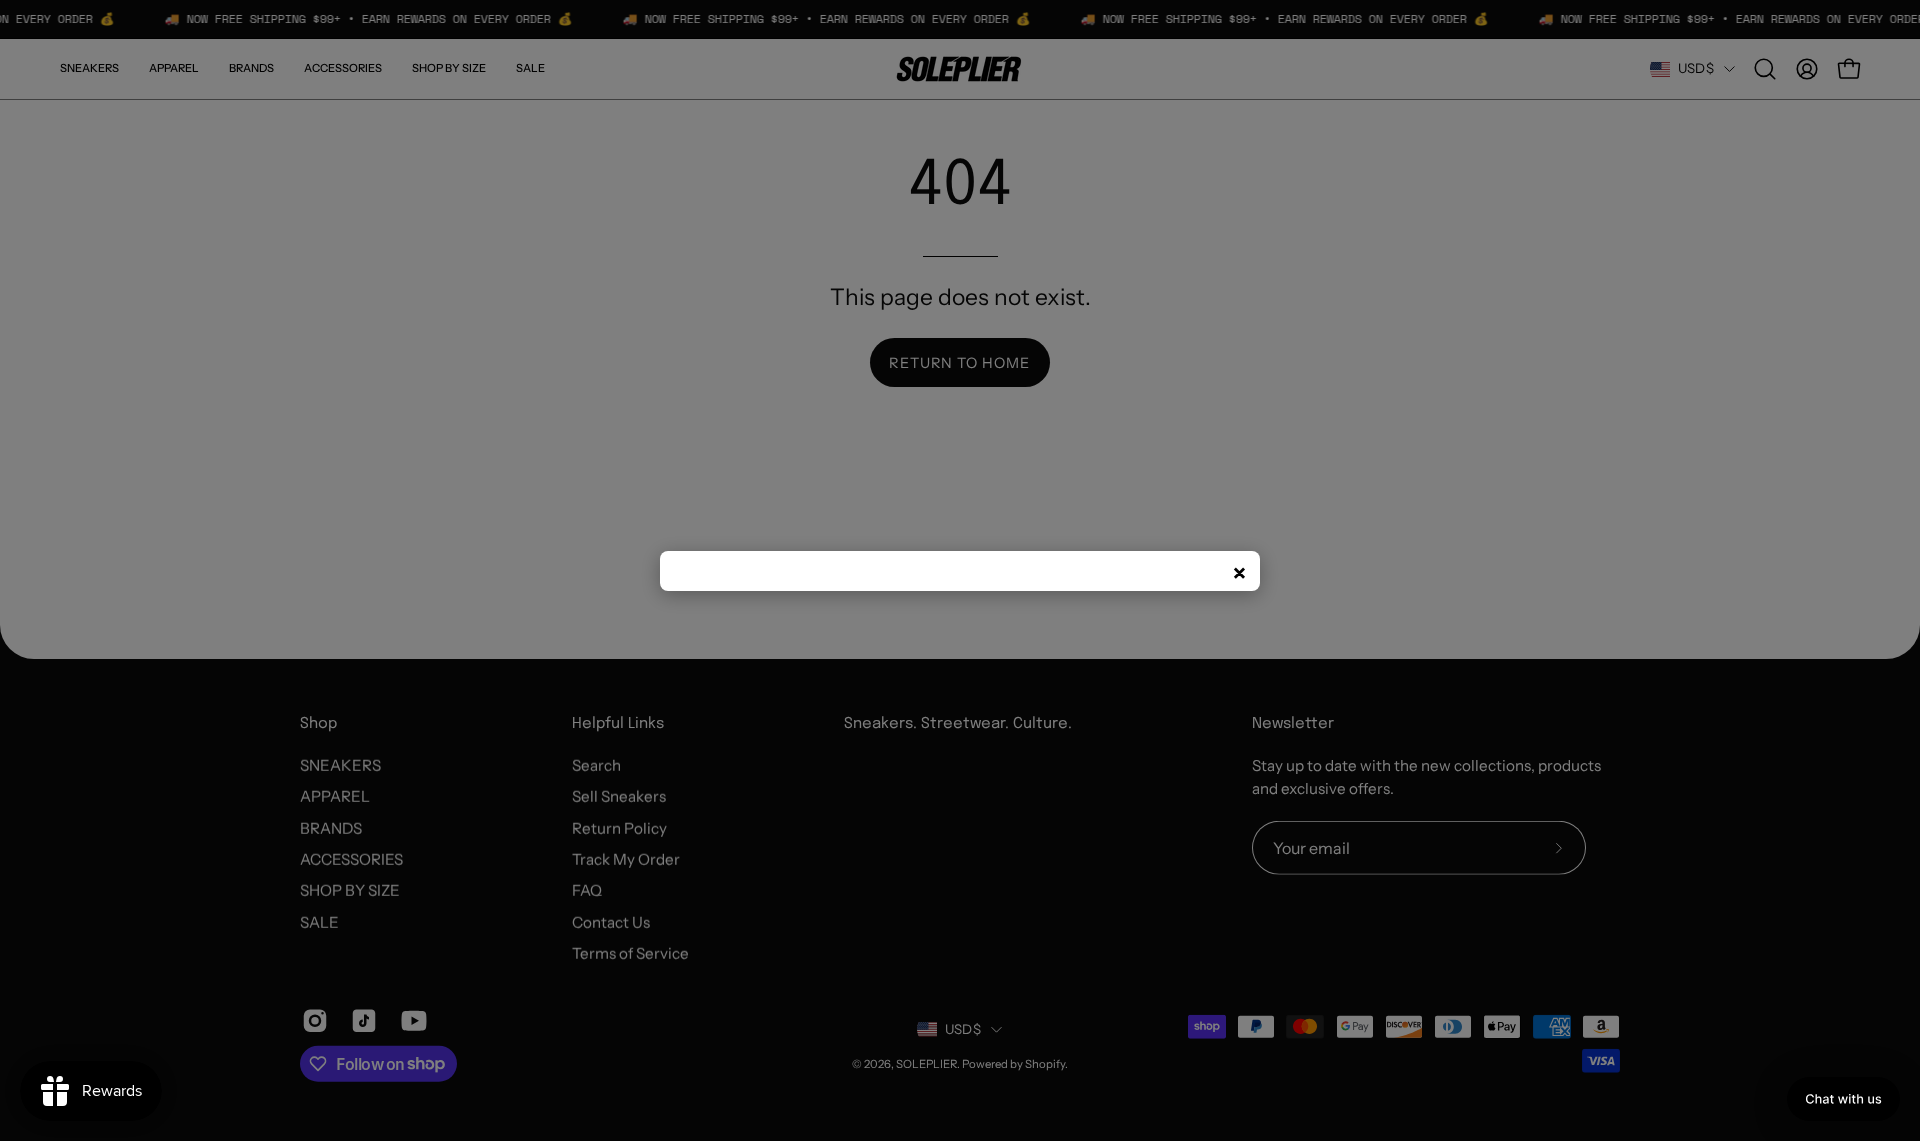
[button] (1843, 1099)
